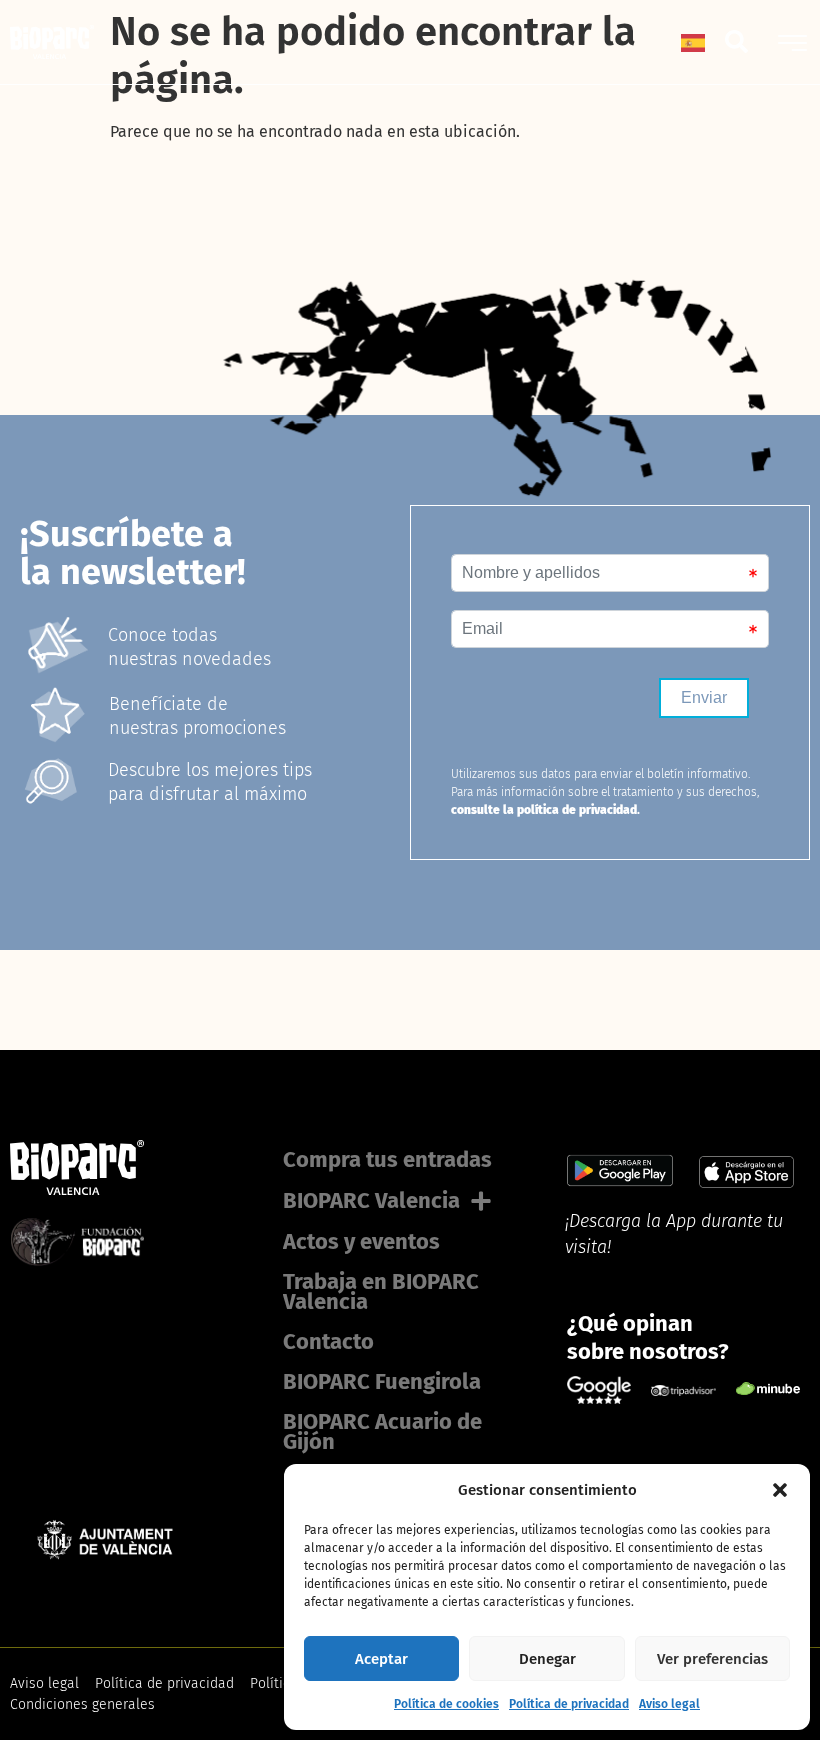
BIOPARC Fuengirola (382, 1381)
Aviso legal (669, 1704)
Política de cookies (446, 1704)
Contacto (328, 1341)
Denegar (547, 1659)
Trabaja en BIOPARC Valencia (381, 1291)
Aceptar (381, 1659)
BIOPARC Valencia (371, 1200)
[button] (780, 1490)
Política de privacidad (569, 1704)
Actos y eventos (361, 1241)
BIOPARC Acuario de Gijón (382, 1431)
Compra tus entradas (387, 1159)
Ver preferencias (712, 1659)
